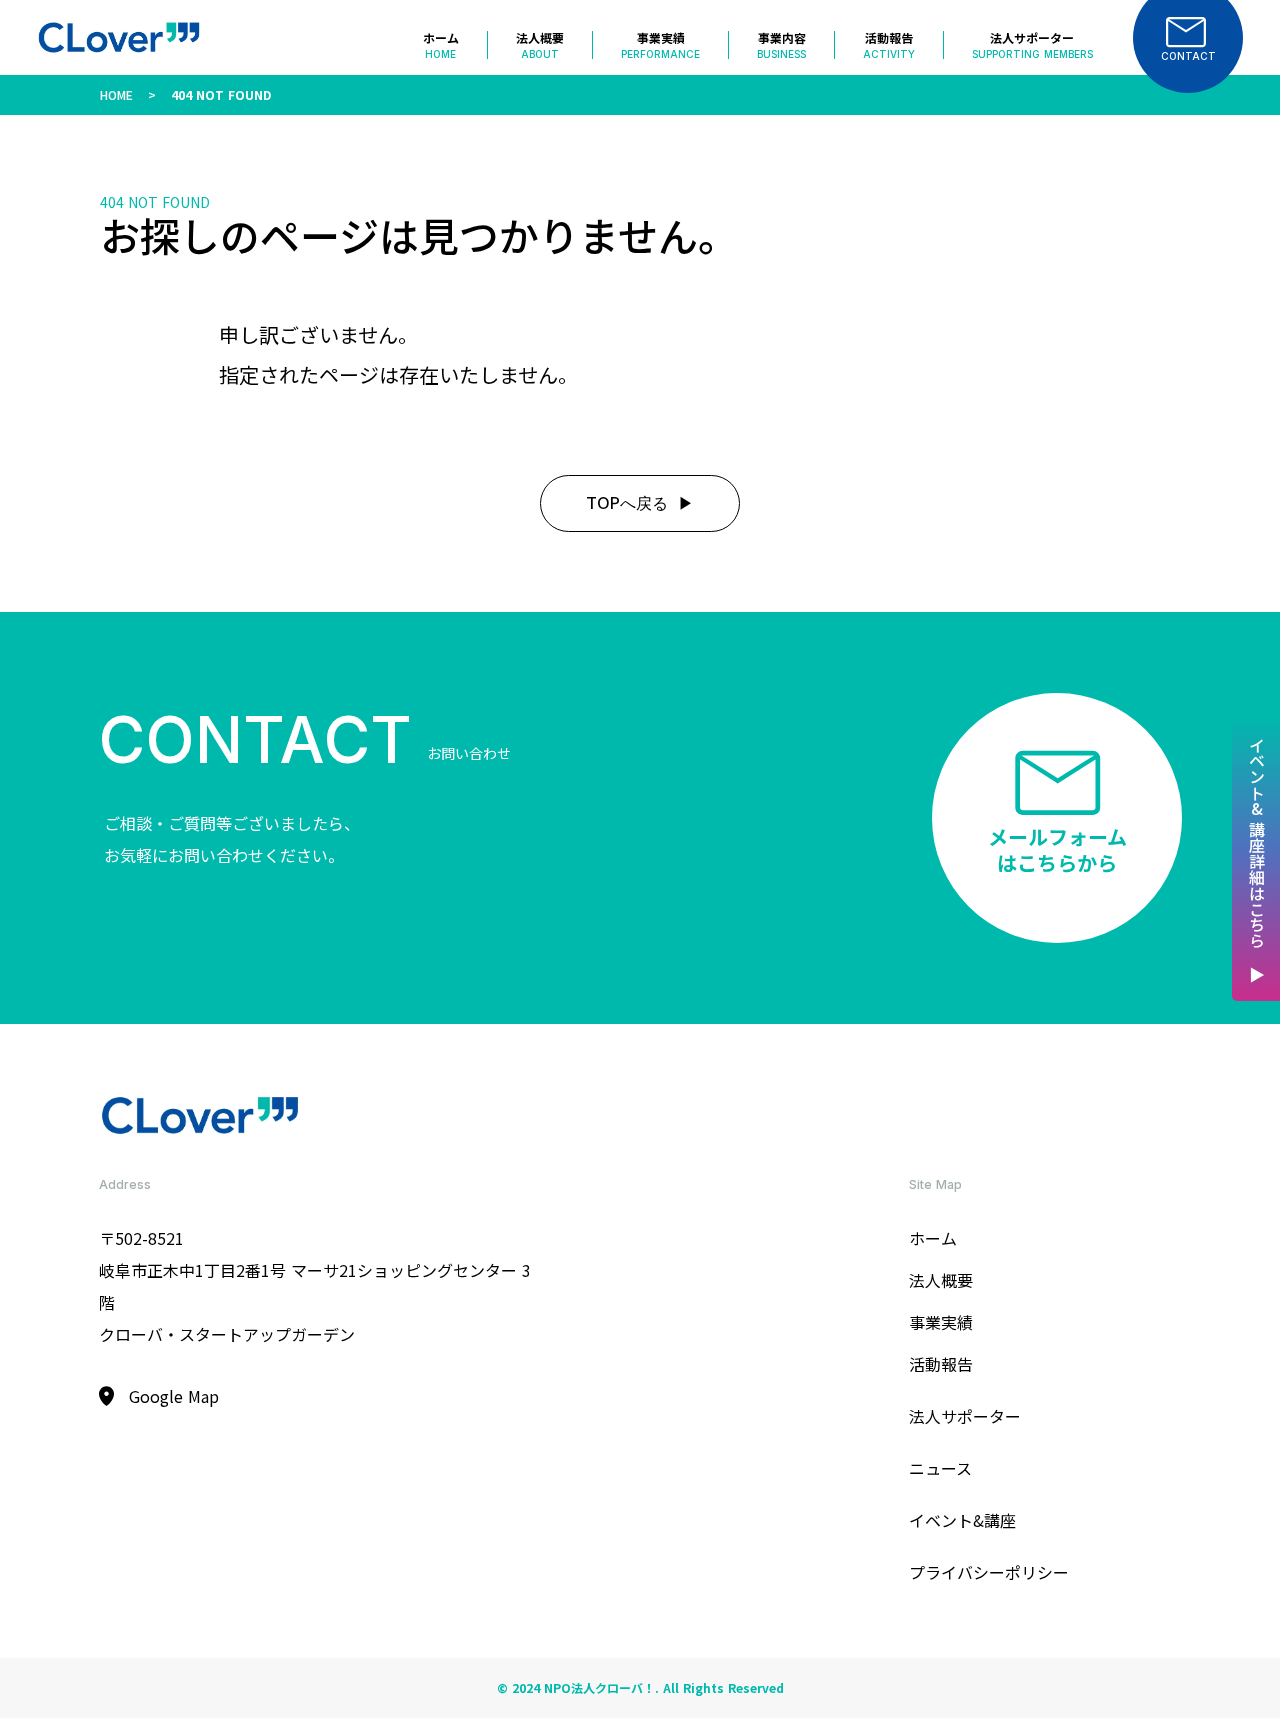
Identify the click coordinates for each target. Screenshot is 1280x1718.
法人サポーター (965, 1416)
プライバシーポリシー (989, 1572)
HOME (116, 94)
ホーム (933, 1238)
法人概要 (941, 1280)
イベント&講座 (962, 1520)
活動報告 (941, 1364)
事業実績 (941, 1322)
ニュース (940, 1468)
